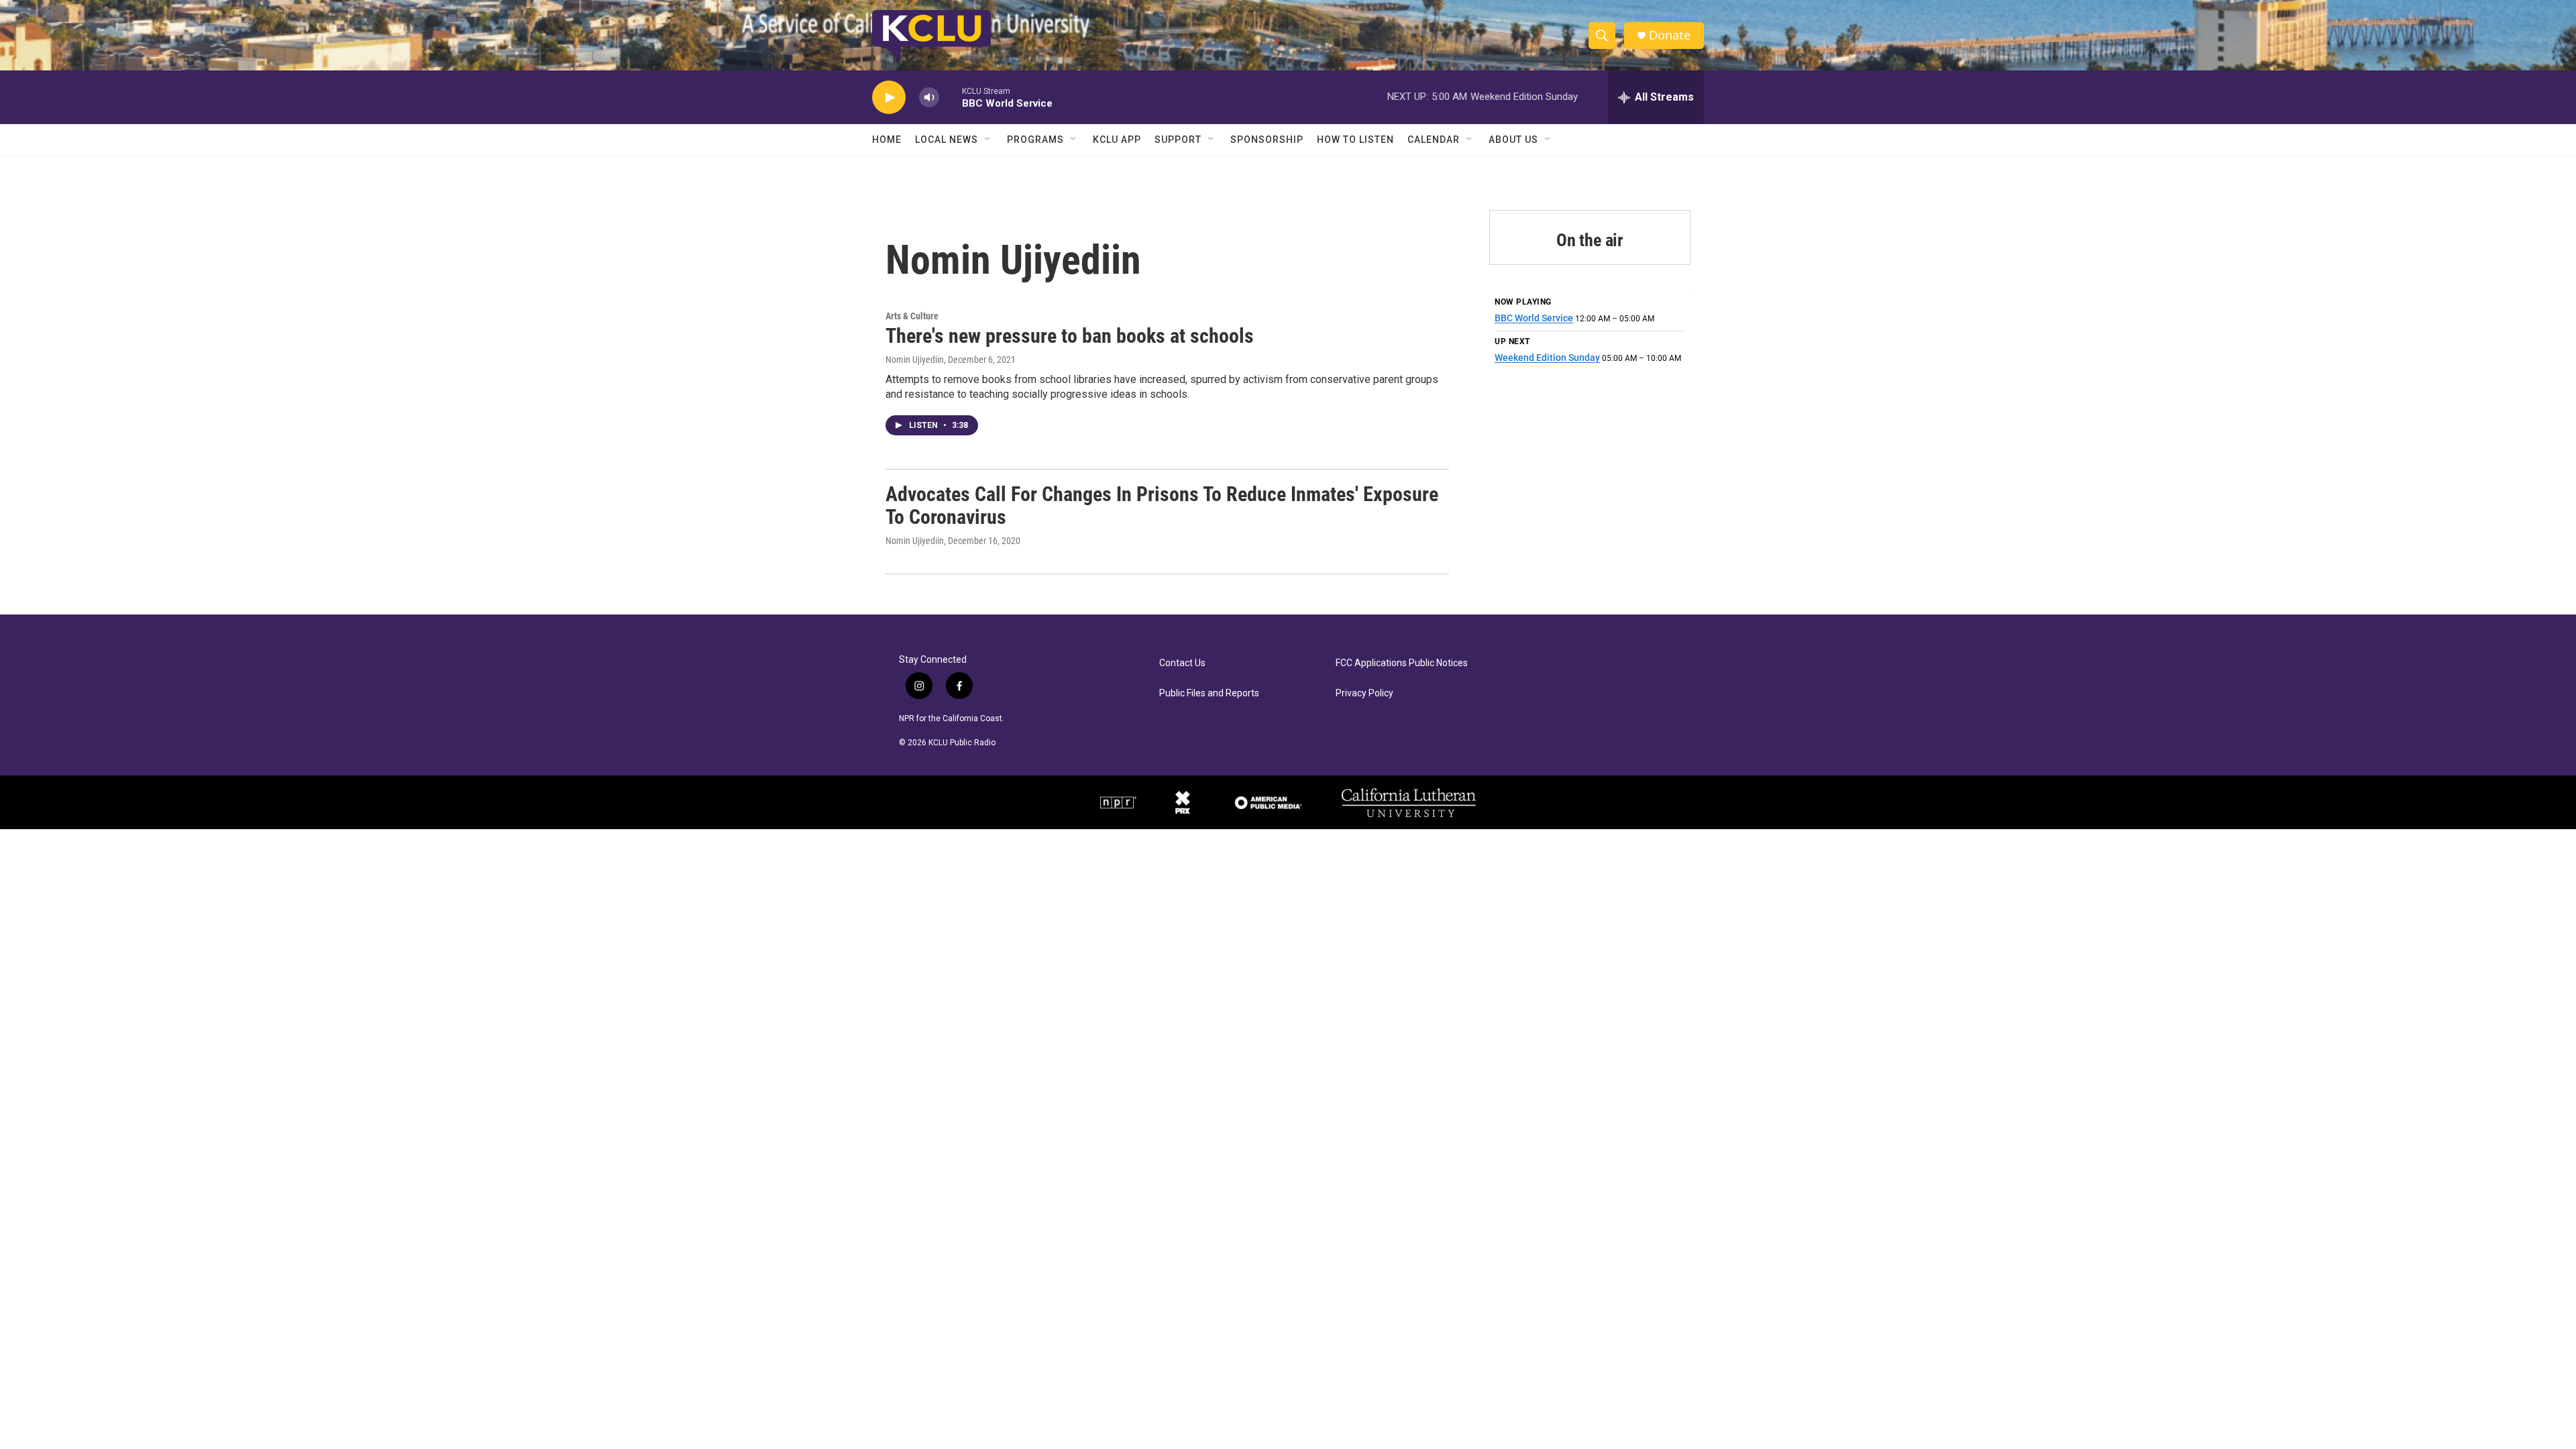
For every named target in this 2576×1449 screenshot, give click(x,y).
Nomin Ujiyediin (915, 360)
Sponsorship (1267, 140)
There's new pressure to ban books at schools (1070, 336)
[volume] (929, 98)
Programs (1035, 140)
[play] (889, 98)
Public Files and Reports (1209, 693)
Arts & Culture (912, 316)
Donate (1670, 35)
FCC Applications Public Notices (1402, 663)
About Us (1513, 140)
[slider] (951, 97)
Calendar (1434, 140)
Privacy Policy (1364, 693)
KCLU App (1117, 140)
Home (887, 140)
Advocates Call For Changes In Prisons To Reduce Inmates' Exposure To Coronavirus (1162, 506)
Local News (947, 140)
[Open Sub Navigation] (988, 140)
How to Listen (1355, 140)
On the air (1590, 240)
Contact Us (1182, 663)
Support (1178, 140)
